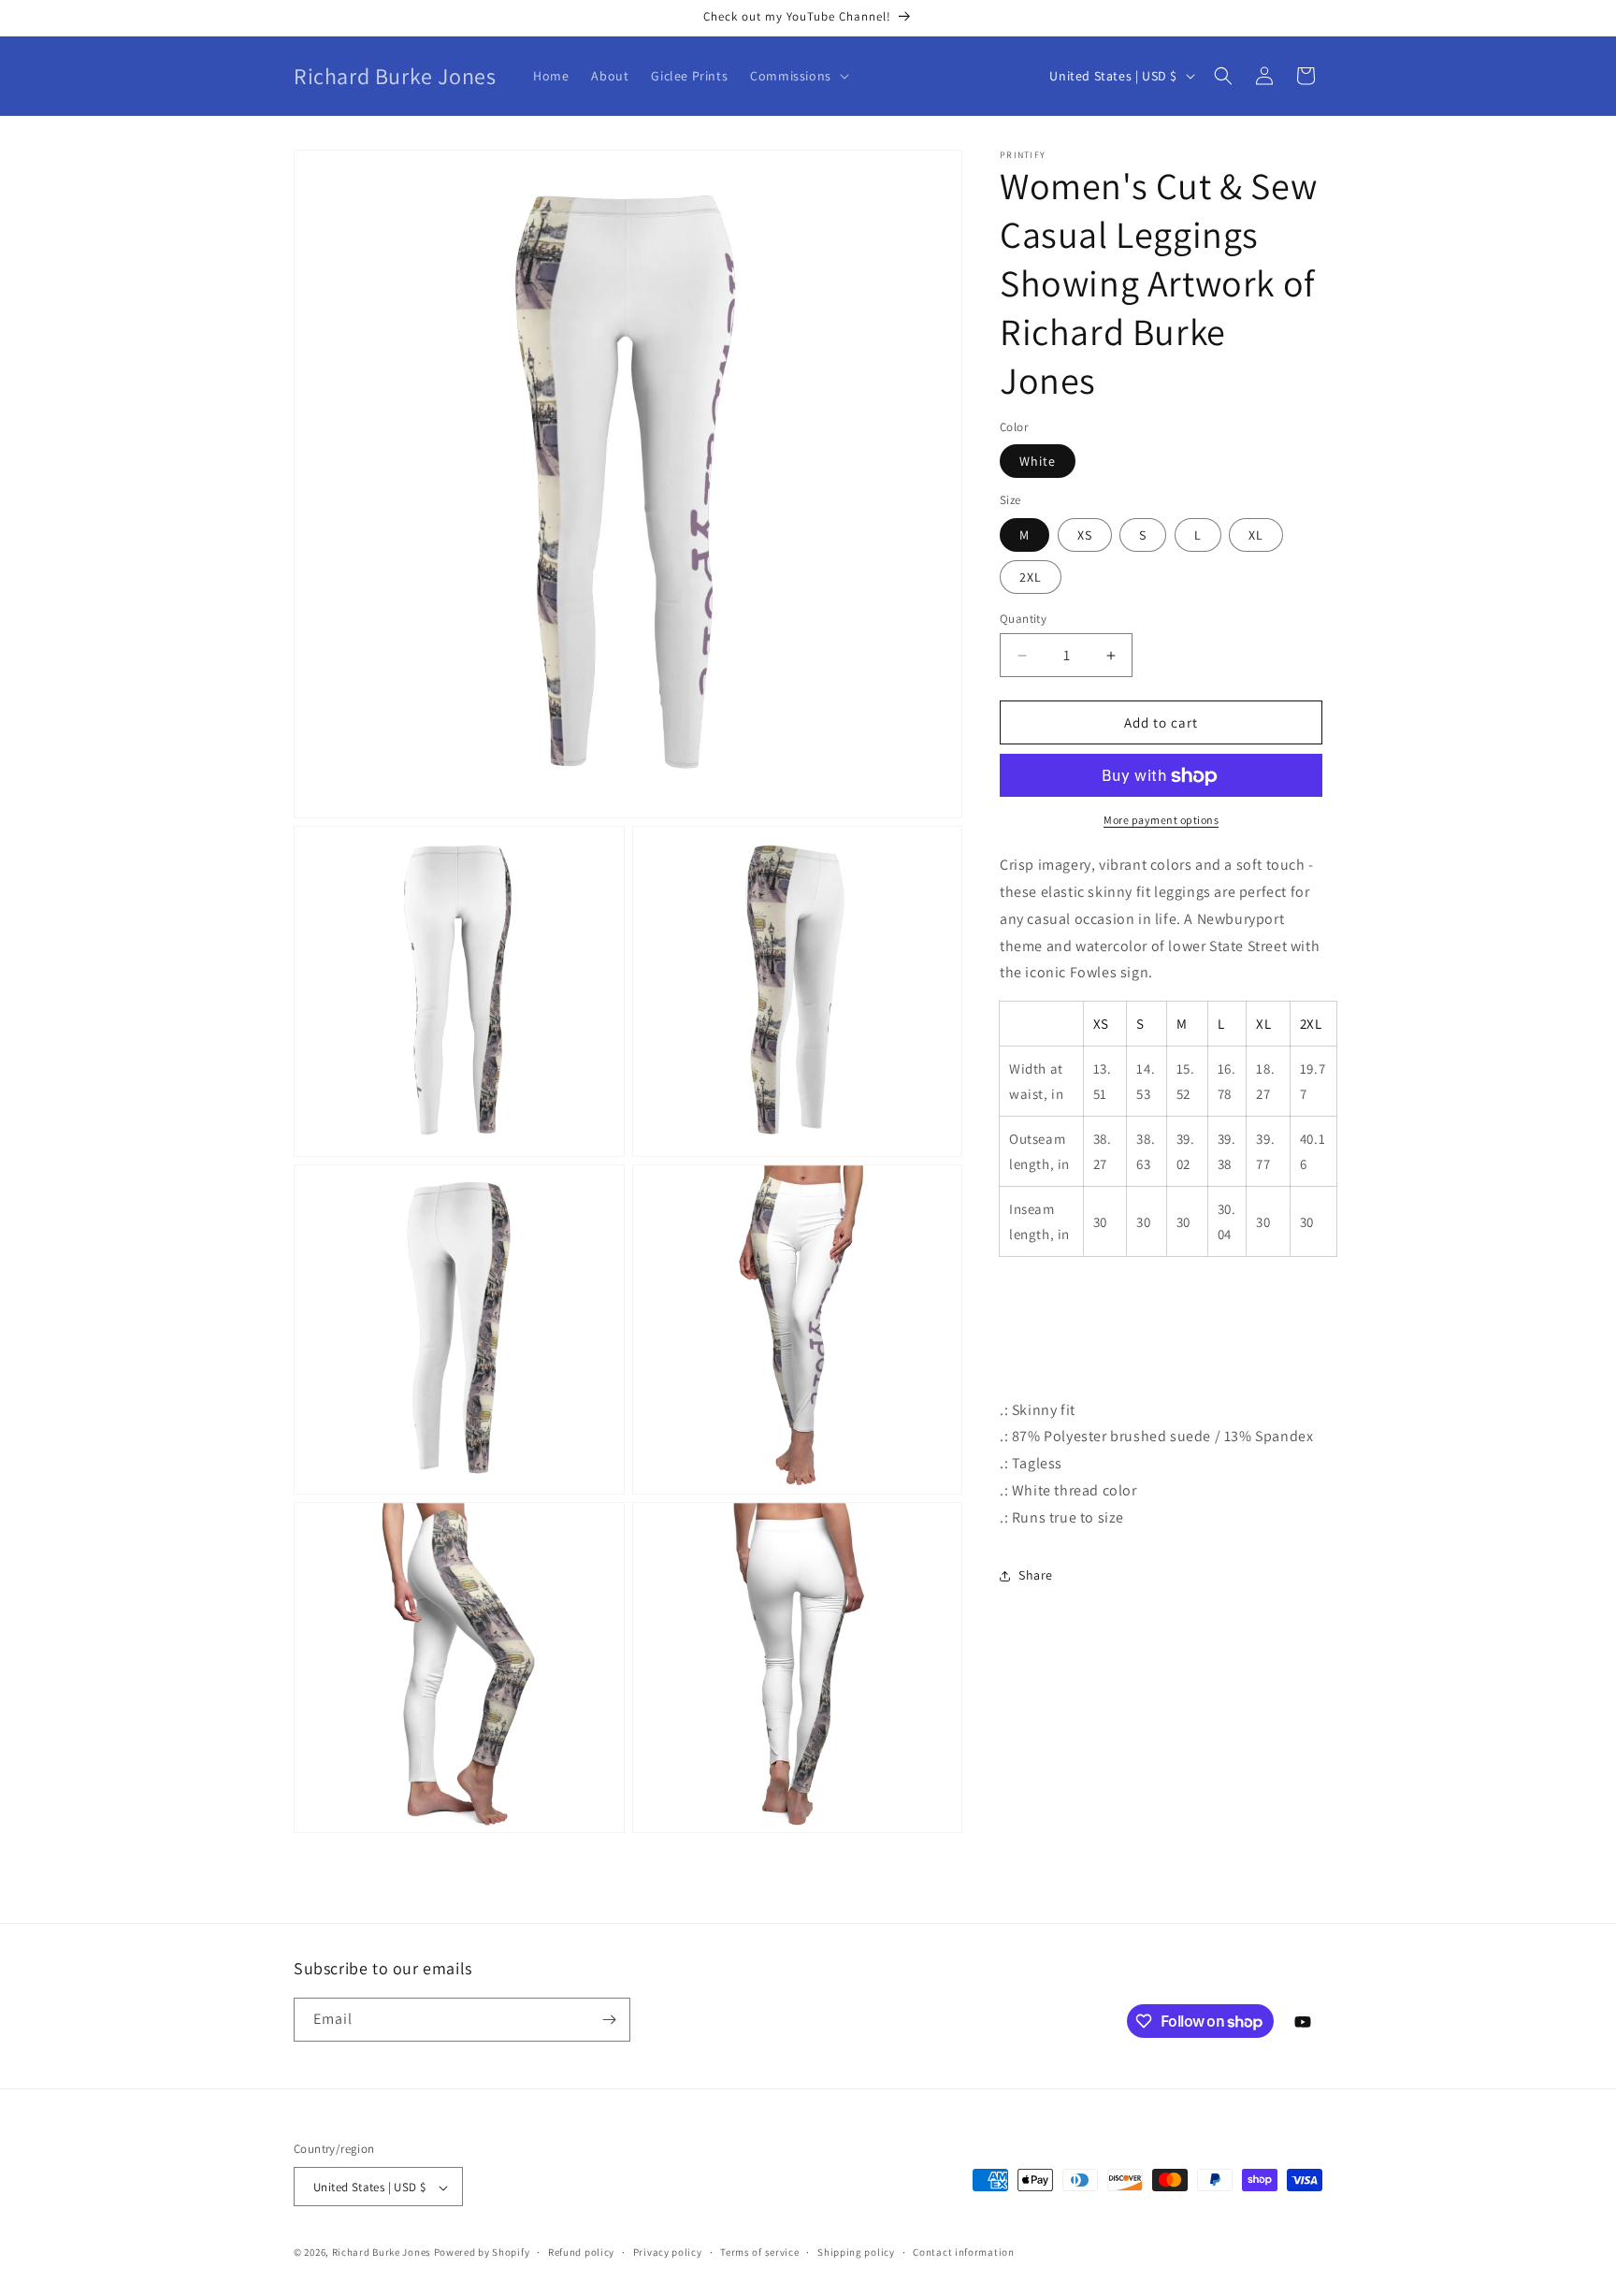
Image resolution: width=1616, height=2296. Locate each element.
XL (1256, 535)
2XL (1031, 577)
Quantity (1023, 619)
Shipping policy (856, 2252)
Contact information (963, 2252)
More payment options (1161, 821)
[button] (798, 76)
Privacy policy (668, 2252)
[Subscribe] (609, 2020)
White (1038, 462)
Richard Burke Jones (382, 2253)
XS (1085, 535)
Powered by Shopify (482, 2253)
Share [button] (1036, 1575)
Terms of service (759, 2252)
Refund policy (581, 2252)
